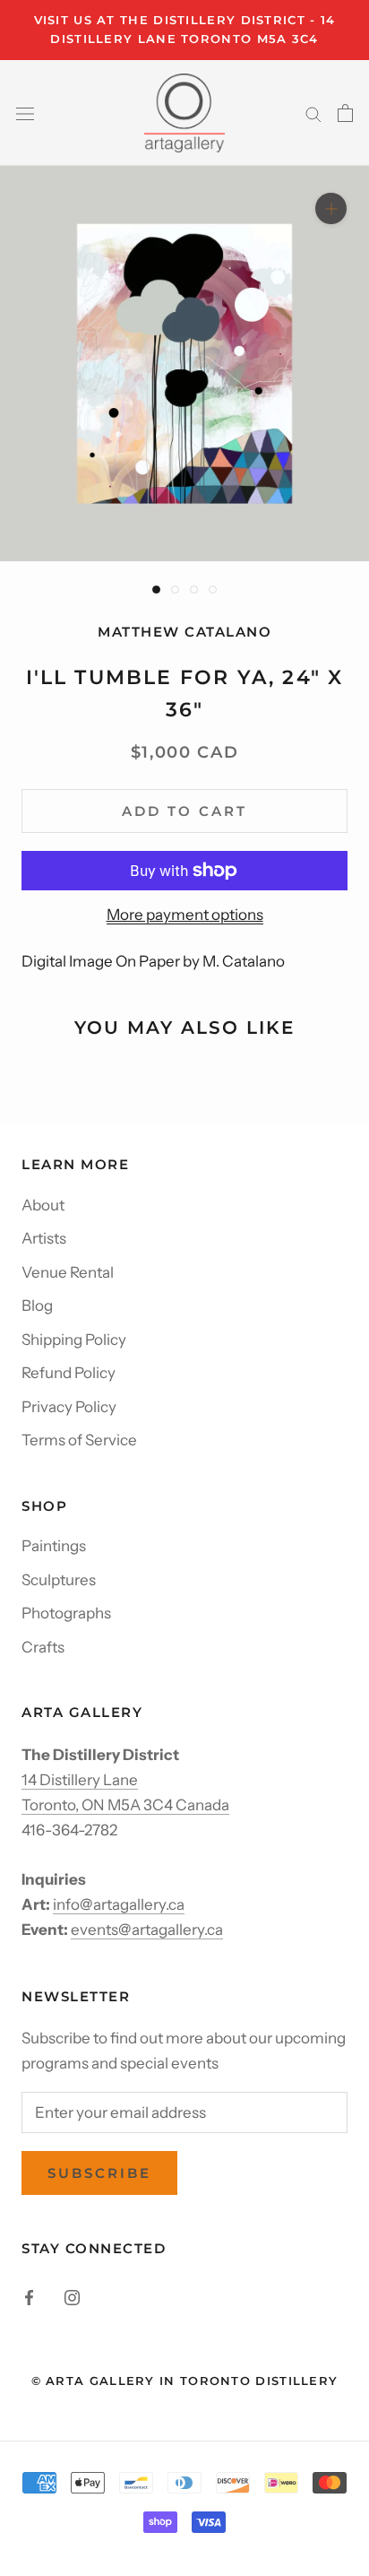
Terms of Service (79, 1440)
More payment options (185, 915)
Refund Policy (69, 1373)
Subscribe (99, 2173)
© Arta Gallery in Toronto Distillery (185, 2381)
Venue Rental (68, 1272)
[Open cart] (345, 113)
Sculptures (59, 1580)
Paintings (54, 1546)
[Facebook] (29, 2296)
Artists (44, 1238)
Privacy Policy (69, 1407)
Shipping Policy (74, 1340)
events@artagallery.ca (147, 1930)
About (43, 1205)
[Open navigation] (25, 113)
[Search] (313, 113)
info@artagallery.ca (119, 1904)
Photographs (66, 1613)
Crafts (43, 1647)
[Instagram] (72, 2296)
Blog (37, 1305)
